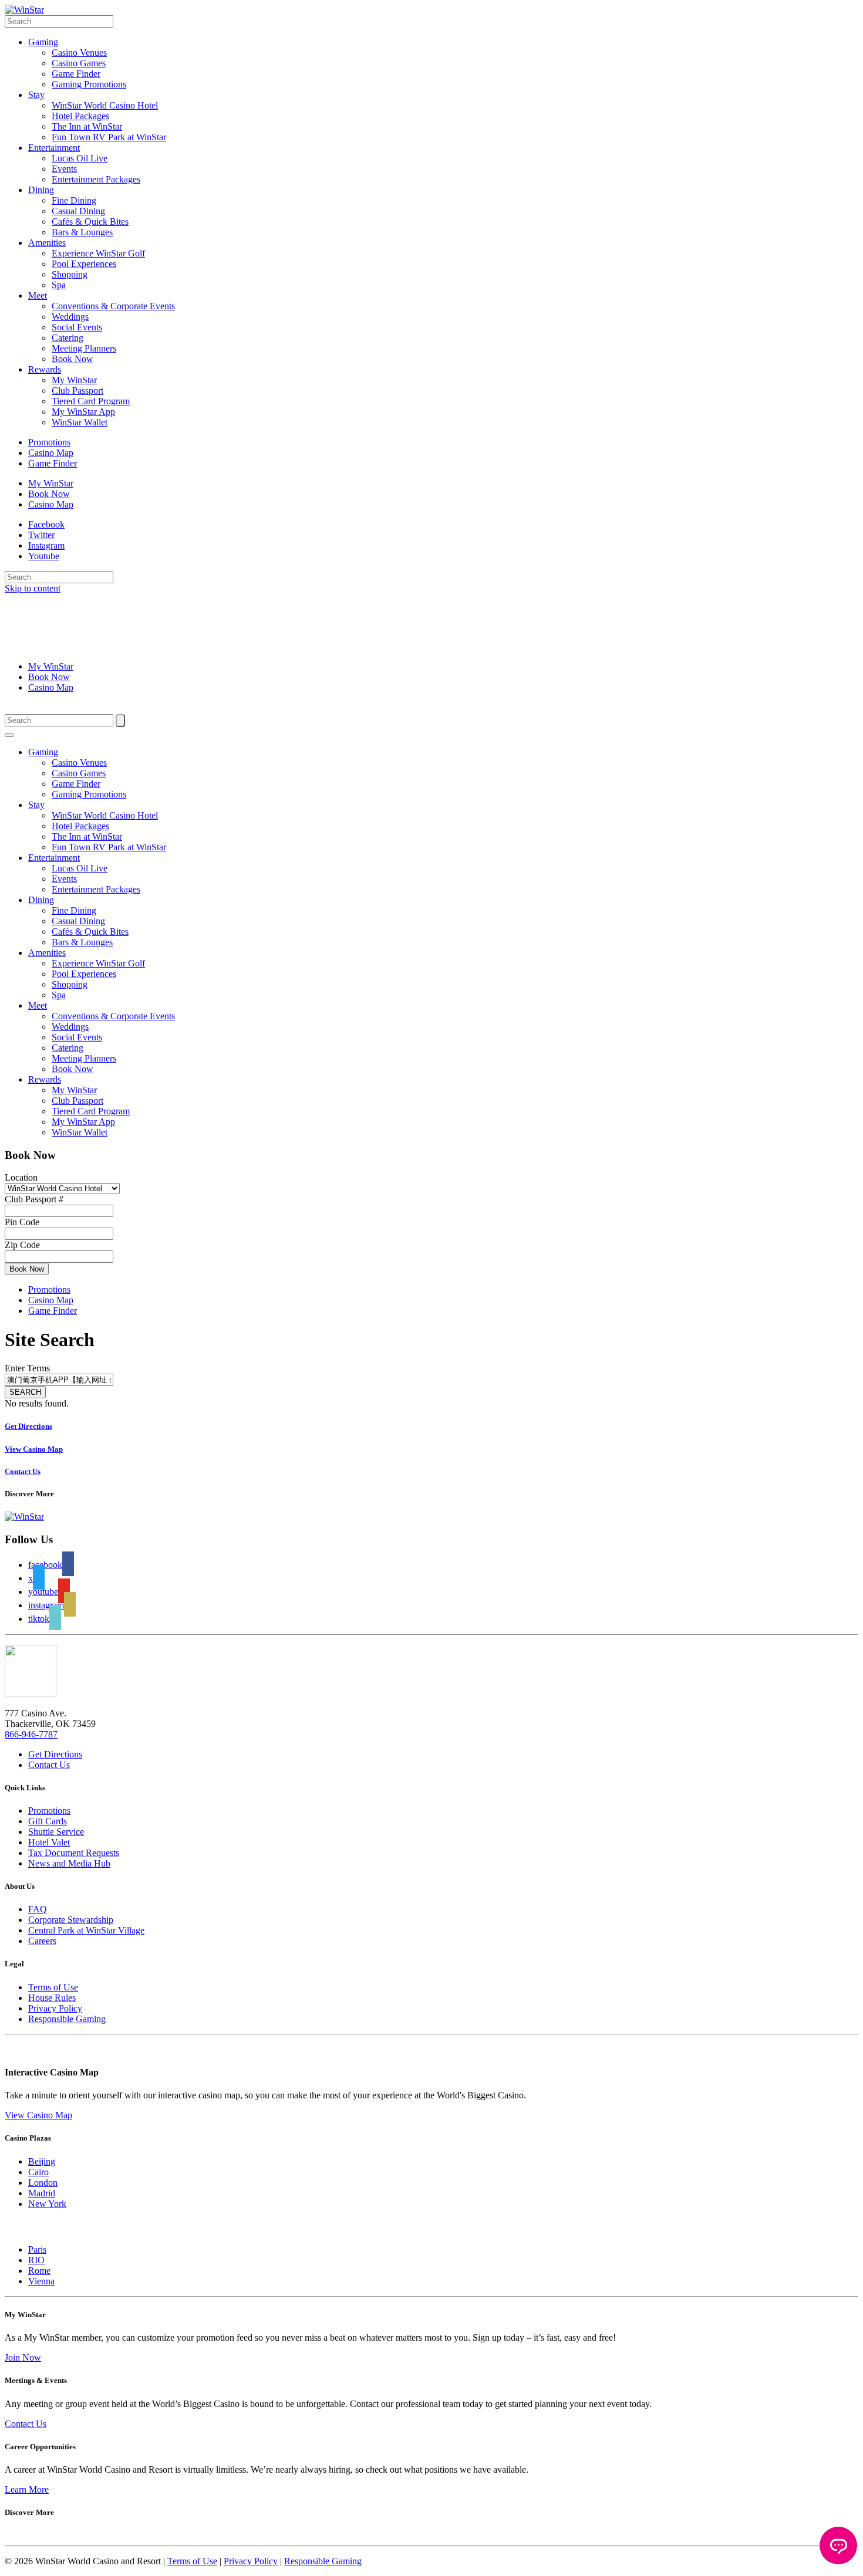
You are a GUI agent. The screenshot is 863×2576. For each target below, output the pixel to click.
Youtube (44, 556)
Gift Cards (48, 1821)
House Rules (52, 1998)
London (43, 2183)
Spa (59, 285)
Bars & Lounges (82, 232)
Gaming (43, 42)
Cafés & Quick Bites (90, 222)
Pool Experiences (84, 264)
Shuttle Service (56, 1832)
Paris (37, 2249)
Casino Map (51, 453)
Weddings (70, 317)
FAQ (38, 1909)
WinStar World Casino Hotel (105, 105)
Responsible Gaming (67, 2019)
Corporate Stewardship (71, 1920)
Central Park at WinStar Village (86, 1930)
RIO (36, 2260)
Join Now (23, 2357)
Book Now (73, 359)
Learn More (27, 2489)
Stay (36, 95)
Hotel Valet (49, 1842)
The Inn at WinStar (87, 126)
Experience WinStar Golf (98, 253)
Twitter (41, 535)
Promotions (49, 442)
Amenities (47, 243)
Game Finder (76, 74)
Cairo (38, 2172)
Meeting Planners (84, 348)
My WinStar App (83, 412)
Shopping (70, 274)
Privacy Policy (55, 2008)
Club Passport (77, 391)
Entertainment (54, 148)
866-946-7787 (31, 1734)
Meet (38, 295)
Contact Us (49, 1765)
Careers (42, 1941)
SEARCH (25, 1392)
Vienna (41, 2281)
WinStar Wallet (80, 422)
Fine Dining (74, 200)
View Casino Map (38, 2115)
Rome (39, 2271)
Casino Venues (79, 53)
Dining (41, 190)
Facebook (46, 524)
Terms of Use (53, 1987)
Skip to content (33, 588)
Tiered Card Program (91, 401)
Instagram (46, 545)
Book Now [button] (27, 1269)
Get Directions (55, 1754)
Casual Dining (78, 211)
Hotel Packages (80, 116)
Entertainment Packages (96, 179)
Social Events (77, 327)
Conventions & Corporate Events (113, 306)
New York (47, 2204)
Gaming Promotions (89, 84)
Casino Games (79, 63)
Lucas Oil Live (80, 158)
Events (64, 169)
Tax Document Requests (74, 1853)
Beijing (42, 2161)
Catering (68, 338)
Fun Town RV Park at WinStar (109, 137)
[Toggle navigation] (9, 735)
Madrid (42, 2193)
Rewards (45, 369)
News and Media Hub (69, 1863)
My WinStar (74, 380)
